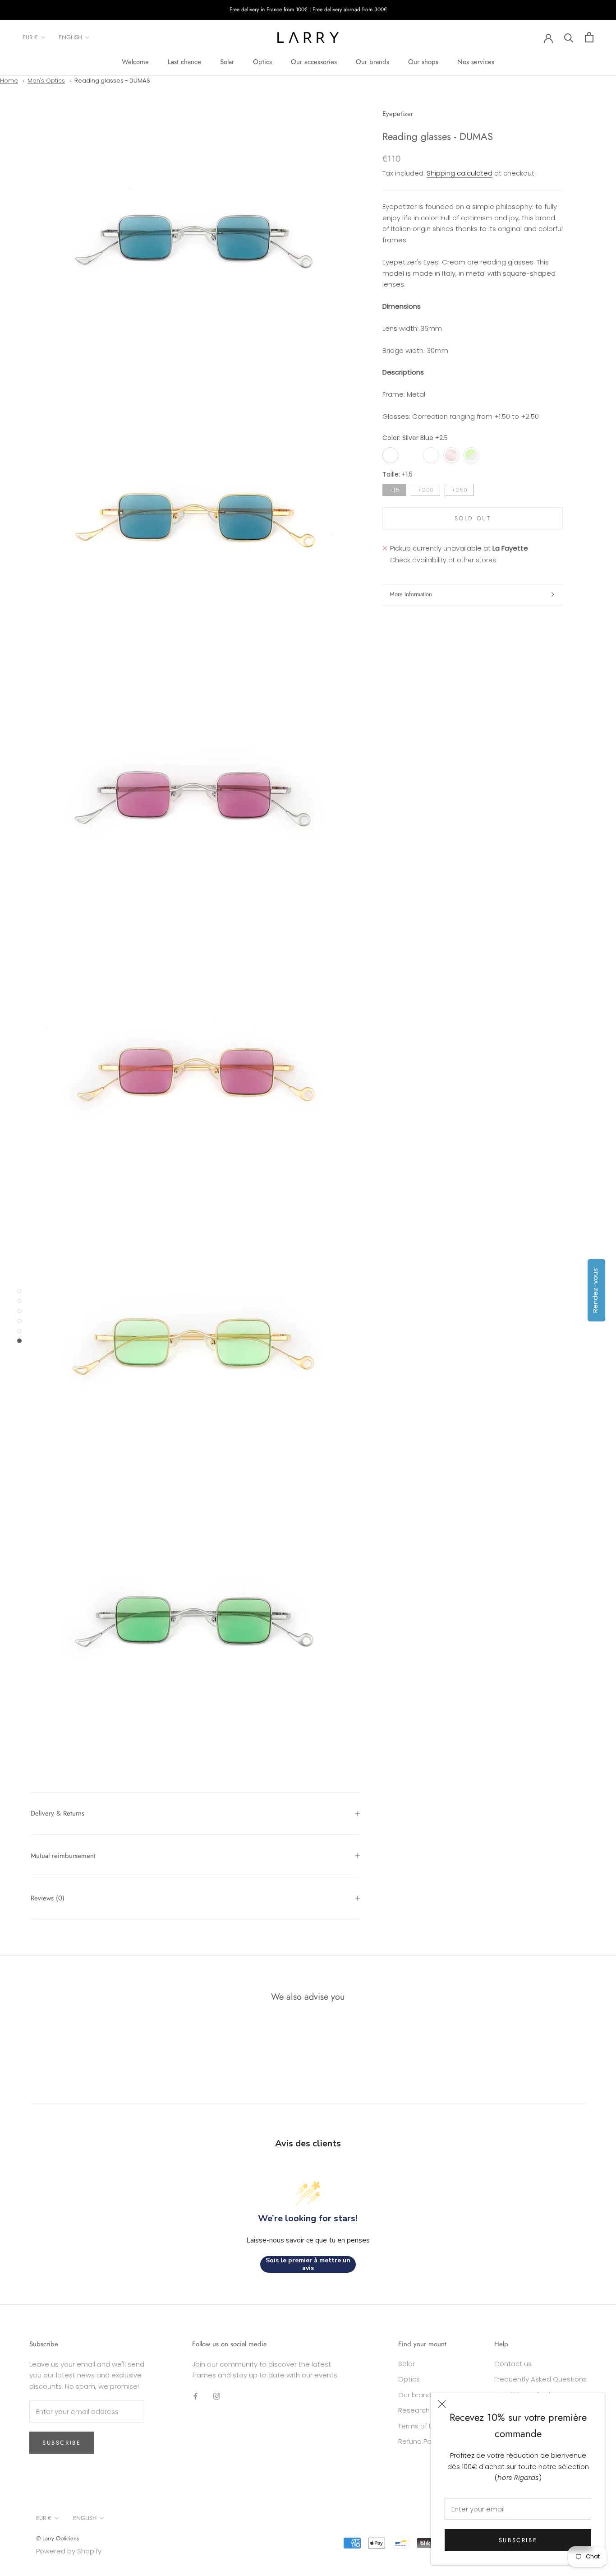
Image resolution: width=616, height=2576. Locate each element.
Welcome (135, 62)
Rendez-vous (595, 1290)
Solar (227, 62)
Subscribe (518, 2540)
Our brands (372, 62)
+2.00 (426, 489)
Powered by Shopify (69, 2551)
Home (9, 81)
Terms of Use (420, 2426)
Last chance (184, 62)
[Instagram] (217, 2396)
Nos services (476, 62)
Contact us (513, 2364)
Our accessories (314, 62)
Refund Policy (420, 2441)
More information (411, 594)
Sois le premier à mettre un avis (308, 2264)
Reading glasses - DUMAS (112, 81)
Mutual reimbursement (63, 1856)
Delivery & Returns (57, 1813)
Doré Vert (492, 455)
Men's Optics (46, 81)
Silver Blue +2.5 (390, 455)
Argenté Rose (431, 455)
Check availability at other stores (443, 560)
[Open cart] (589, 37)
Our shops (423, 62)
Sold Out (473, 518)
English (70, 37)
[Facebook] (195, 2396)
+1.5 (394, 489)
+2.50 (460, 489)
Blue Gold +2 (411, 455)
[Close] (442, 2404)
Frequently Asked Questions (540, 2379)
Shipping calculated (460, 173)
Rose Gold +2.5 (451, 455)
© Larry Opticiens (57, 2538)
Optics (262, 62)
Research (414, 2410)
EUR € (30, 37)
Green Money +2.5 (471, 455)
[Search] (569, 37)
